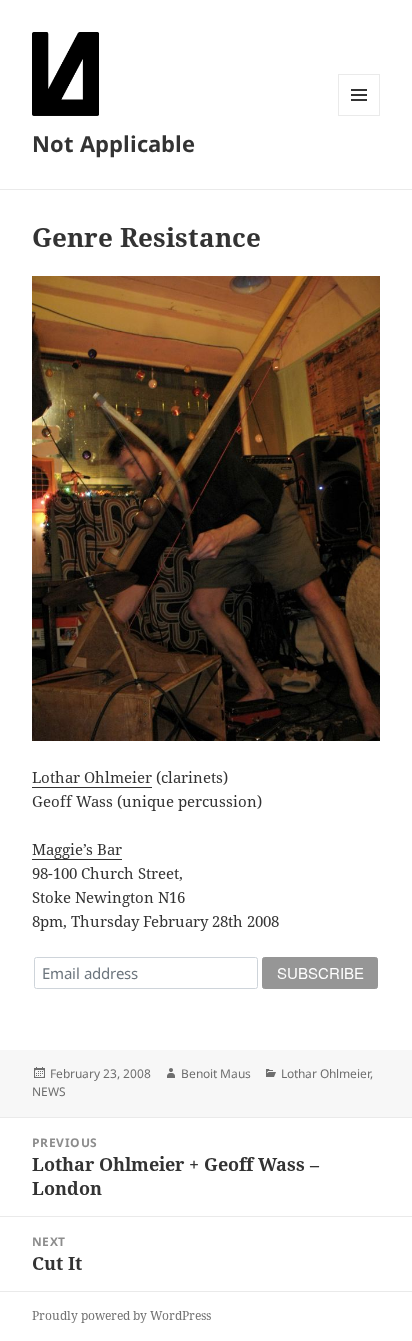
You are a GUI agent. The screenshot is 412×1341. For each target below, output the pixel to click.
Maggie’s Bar (77, 849)
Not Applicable (113, 143)
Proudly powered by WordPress (121, 1315)
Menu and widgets (359, 115)
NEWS (49, 1091)
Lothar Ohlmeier (92, 777)
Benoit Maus (216, 1073)
